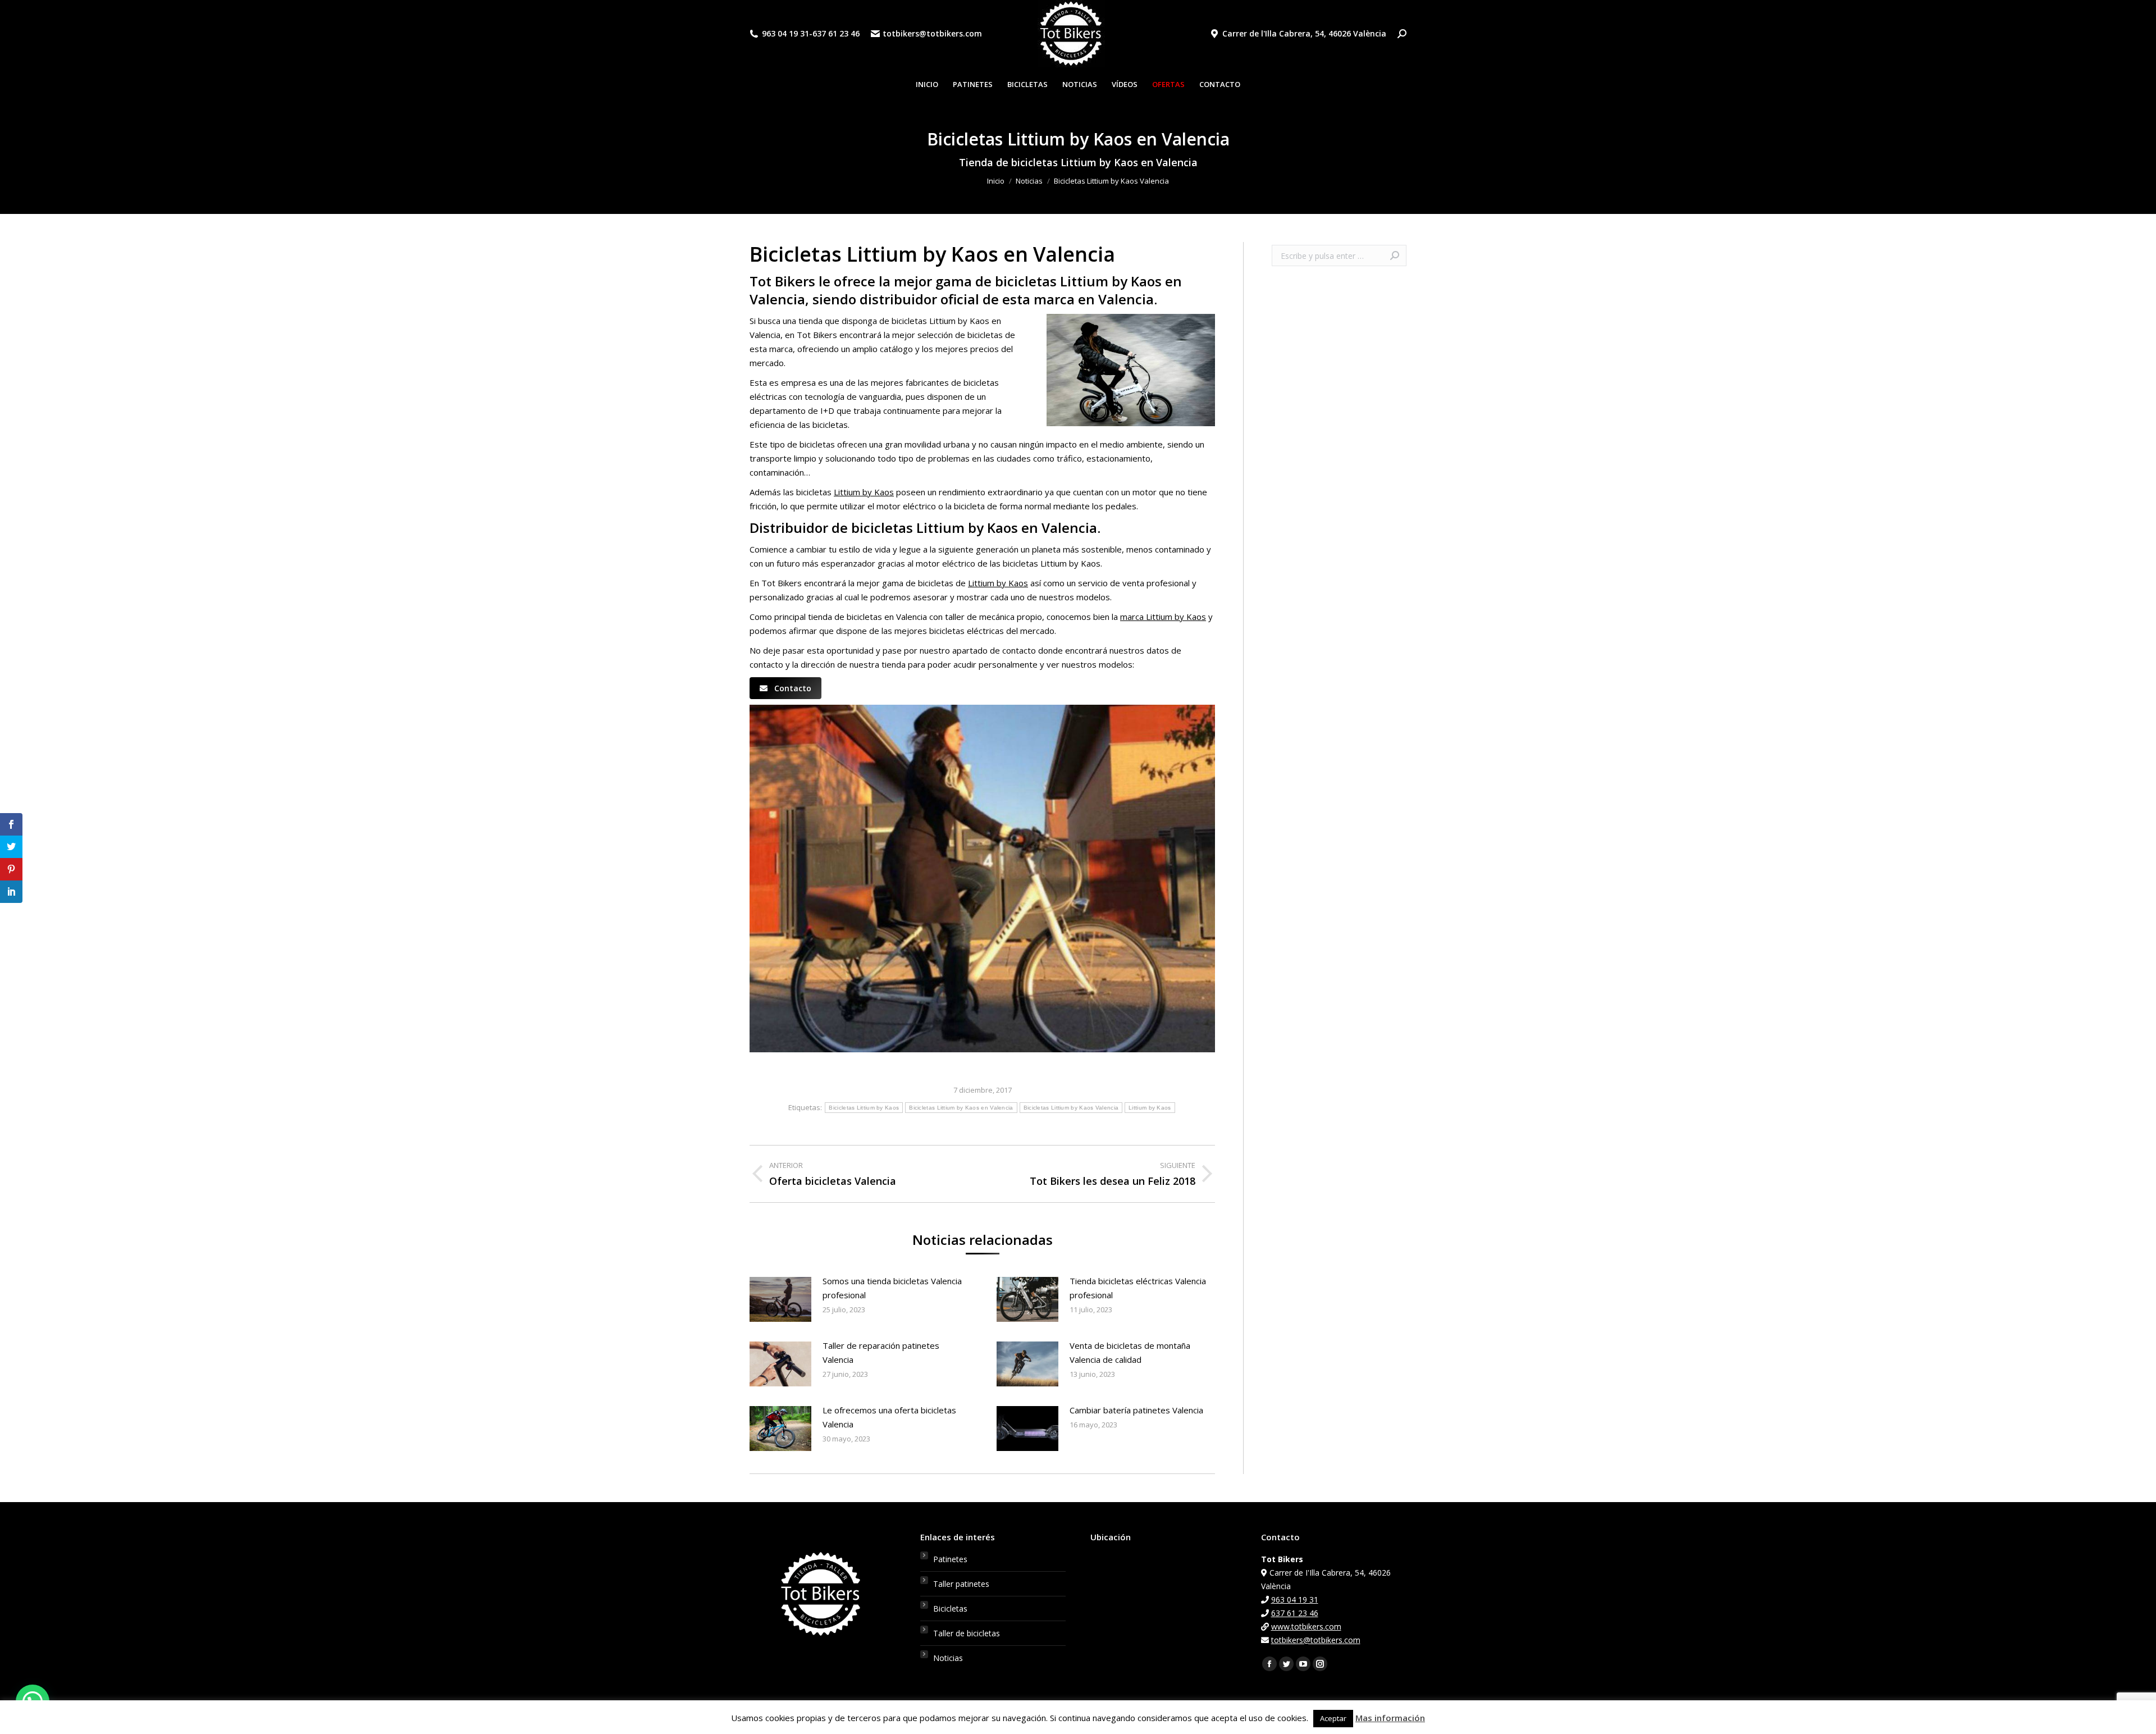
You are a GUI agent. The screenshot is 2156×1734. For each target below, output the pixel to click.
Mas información (1390, 1718)
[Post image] (780, 1299)
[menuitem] (927, 85)
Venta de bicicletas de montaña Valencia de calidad (1130, 1352)
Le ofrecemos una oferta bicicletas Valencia (889, 1417)
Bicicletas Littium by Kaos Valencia (1071, 1108)
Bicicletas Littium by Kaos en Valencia (961, 1108)
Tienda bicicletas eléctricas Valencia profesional (1138, 1288)
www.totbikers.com (1306, 1626)
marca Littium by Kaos (1163, 617)
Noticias (948, 1658)
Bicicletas (950, 1608)
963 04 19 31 (785, 34)
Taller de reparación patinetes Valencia (881, 1352)
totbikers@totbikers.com (932, 34)
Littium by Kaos (864, 492)
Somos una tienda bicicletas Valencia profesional (892, 1288)
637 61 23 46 (836, 34)
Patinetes (950, 1559)
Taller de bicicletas (967, 1633)
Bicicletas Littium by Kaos (864, 1108)
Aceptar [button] (1333, 1718)
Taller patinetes (961, 1584)
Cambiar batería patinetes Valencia (1136, 1410)
